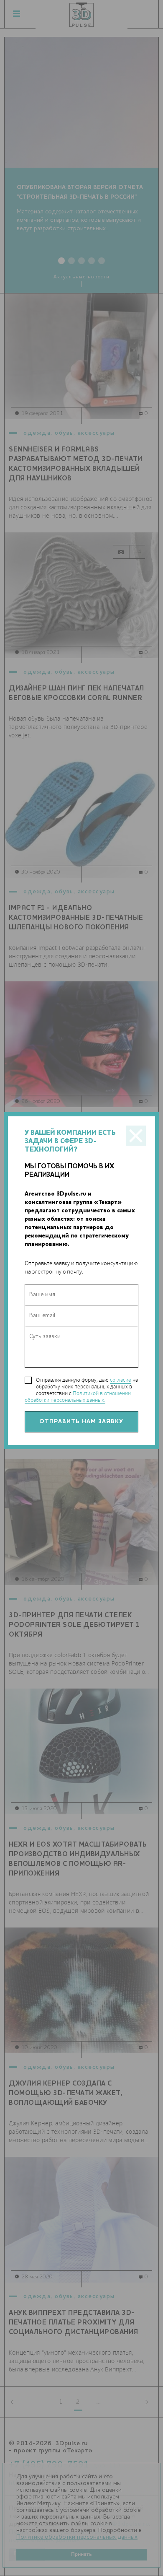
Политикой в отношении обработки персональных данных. (78, 1397)
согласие (121, 1380)
